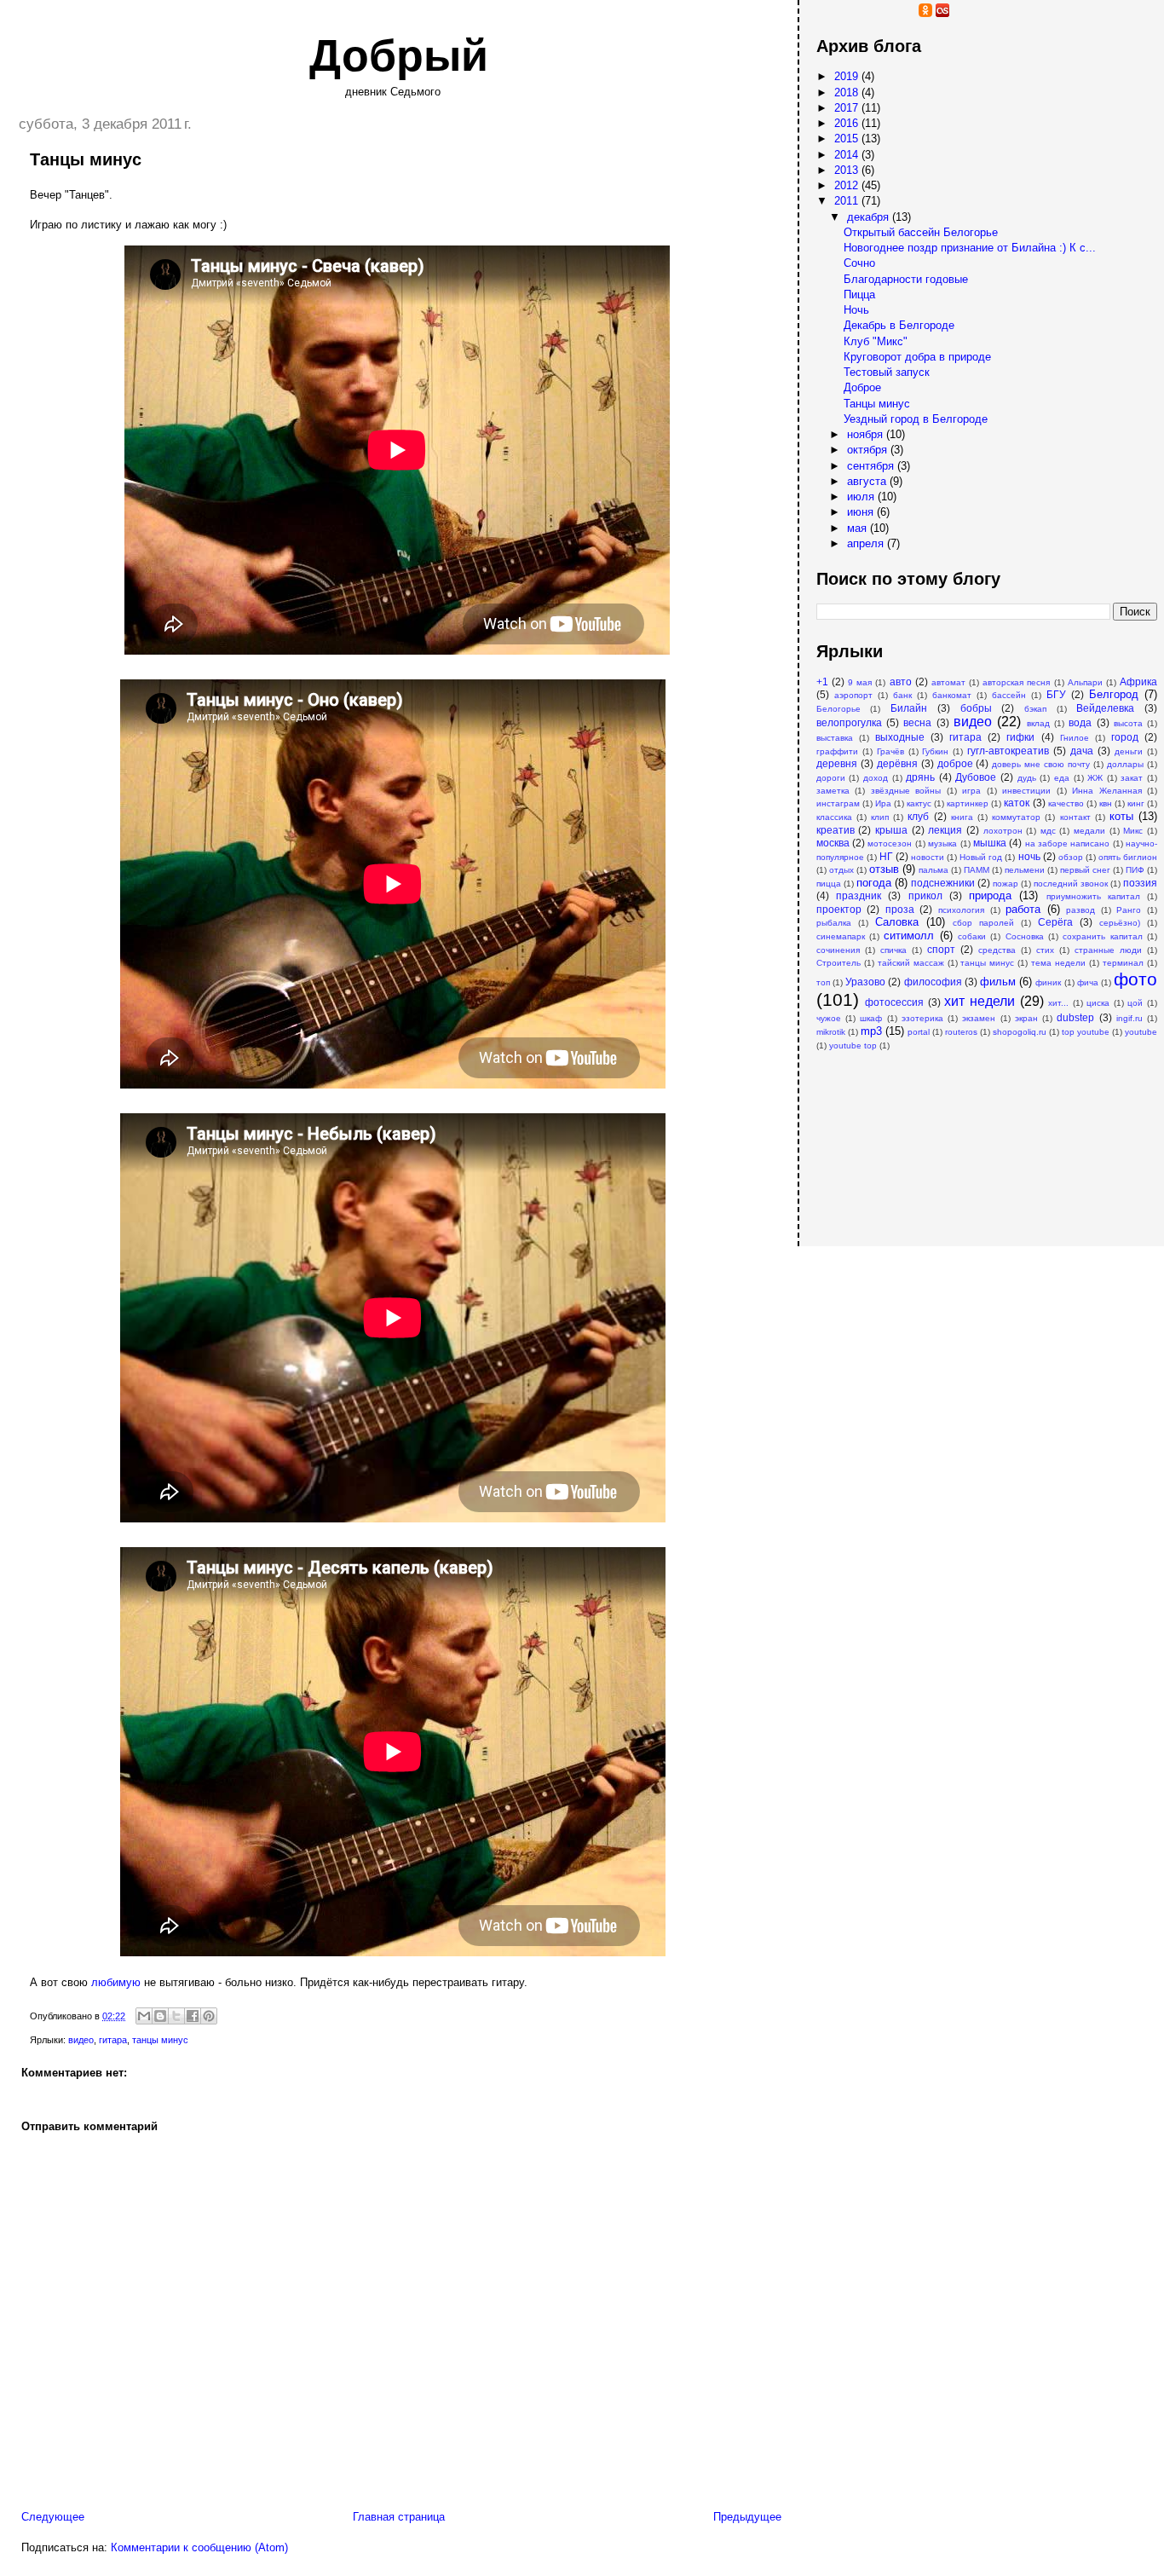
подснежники (943, 883)
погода (874, 883)
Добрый (399, 55)
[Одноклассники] (925, 13)
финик (1048, 982)
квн (1106, 803)
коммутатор (1016, 817)
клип (880, 817)
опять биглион (1128, 857)
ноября (867, 434)
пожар (1006, 884)
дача (1082, 751)
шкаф (871, 1018)
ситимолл (909, 936)
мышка (990, 843)
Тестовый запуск (887, 372)
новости (928, 857)
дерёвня (897, 763)
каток (1017, 803)
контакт (1075, 817)
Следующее (53, 2517)
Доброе (862, 387)
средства (997, 950)
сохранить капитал (1102, 936)
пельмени (1025, 870)
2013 (848, 170)
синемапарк (841, 936)
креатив (836, 830)
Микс (1133, 831)
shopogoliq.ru (1020, 1032)
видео (81, 2040)
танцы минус (160, 2040)
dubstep (1075, 1017)
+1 (822, 682)
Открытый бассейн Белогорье (921, 232)
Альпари (1085, 682)
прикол (925, 895)
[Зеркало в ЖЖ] (823, 13)
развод (1080, 910)
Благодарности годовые (906, 279)
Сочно (859, 263)
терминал (1123, 963)
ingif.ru (1129, 1018)
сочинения (838, 950)
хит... (1058, 1003)
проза (900, 909)
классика (834, 817)
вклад (1038, 723)
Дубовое (976, 777)
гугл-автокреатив (1008, 751)
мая (859, 528)
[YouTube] (840, 13)
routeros (961, 1032)
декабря (870, 217)
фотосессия (894, 1002)
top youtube (1086, 1032)
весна (917, 722)
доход (876, 778)
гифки (1020, 737)
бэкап (1035, 709)
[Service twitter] (977, 13)
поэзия (1140, 883)
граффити (837, 751)
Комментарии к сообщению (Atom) (199, 2547)
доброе (955, 763)
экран (1026, 1018)
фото (1135, 979)
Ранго (1129, 910)
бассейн (1009, 695)
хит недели (980, 1001)
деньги (1129, 751)
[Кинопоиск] (874, 13)
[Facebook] (891, 13)
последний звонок (1071, 884)
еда (1062, 778)
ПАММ (977, 870)
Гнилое (1075, 738)
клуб (918, 816)
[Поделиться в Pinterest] (209, 2016)
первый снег (1085, 870)
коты (1121, 816)
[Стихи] (994, 13)
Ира (883, 803)
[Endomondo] (1011, 13)
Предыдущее (747, 2517)
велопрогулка (849, 722)
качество (1066, 803)
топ (823, 982)
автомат (948, 682)
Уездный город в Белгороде (916, 419)
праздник (859, 895)
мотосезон (890, 843)
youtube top (853, 1045)
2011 (848, 201)
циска (1098, 1003)
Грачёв (890, 751)
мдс (1048, 831)
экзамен (979, 1018)
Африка (1138, 682)
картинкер (968, 803)
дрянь (920, 777)
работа (1023, 909)
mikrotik (831, 1032)
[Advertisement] (902, 1140)
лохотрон (1003, 831)
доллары (1125, 764)
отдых (841, 870)
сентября (872, 466)
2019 (848, 76)
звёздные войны (906, 791)
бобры (976, 708)
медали (1089, 831)
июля (862, 497)
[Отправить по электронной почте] (144, 2016)
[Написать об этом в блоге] (160, 2016)
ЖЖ (1095, 778)
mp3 (871, 1031)
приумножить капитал (1093, 896)
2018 (848, 92)
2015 (848, 139)
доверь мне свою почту (1041, 764)
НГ (886, 856)
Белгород (1114, 694)
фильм (998, 982)
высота (1128, 723)
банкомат (952, 695)
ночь (1029, 856)
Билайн (909, 708)
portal (919, 1032)
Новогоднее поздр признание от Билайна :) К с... (970, 248)
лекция (945, 830)
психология (961, 910)
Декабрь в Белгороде (899, 325)
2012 (848, 185)
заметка (833, 791)
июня (862, 512)
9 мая (860, 682)
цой (1135, 1003)
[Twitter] (959, 13)
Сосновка (1025, 936)
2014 (848, 155)
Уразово (865, 982)
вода (1080, 722)
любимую (116, 1982)
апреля (867, 543)
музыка (942, 843)
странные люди (1108, 950)
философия (933, 982)
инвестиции (1026, 791)
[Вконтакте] (908, 13)
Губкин (935, 751)
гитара (113, 2040)
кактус (919, 803)
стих (1045, 950)
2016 (848, 123)
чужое (829, 1018)
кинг (1136, 803)
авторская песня (1016, 682)
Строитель (838, 963)
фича (1088, 982)
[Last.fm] (942, 13)
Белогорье (838, 709)
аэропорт (853, 695)
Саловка (897, 922)
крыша (891, 830)
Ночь (856, 310)
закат (1132, 778)
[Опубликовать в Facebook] (193, 2016)
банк (902, 695)
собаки (972, 936)
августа (868, 481)
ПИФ (1135, 870)
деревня (837, 763)
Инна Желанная (1106, 791)
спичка (893, 950)
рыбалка (834, 923)
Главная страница (399, 2517)
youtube (1141, 1032)
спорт (941, 949)
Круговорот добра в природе (917, 357)
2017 (848, 108)
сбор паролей (983, 923)
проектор (839, 909)
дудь (1027, 778)
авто (901, 682)
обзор (1071, 857)
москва (833, 843)
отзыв (884, 869)
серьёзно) (1120, 923)
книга (962, 817)
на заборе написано (1068, 843)
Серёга (1055, 922)
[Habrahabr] (857, 13)
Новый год (981, 857)
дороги (831, 778)
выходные (900, 737)
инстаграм (838, 803)
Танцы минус (877, 404)
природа (990, 895)
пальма (934, 870)
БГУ (1056, 694)
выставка (835, 738)
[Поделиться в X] (176, 2016)
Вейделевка (1105, 708)
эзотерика (922, 1018)
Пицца (859, 295)
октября (869, 450)
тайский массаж (911, 963)
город (1125, 737)
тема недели (1058, 963)
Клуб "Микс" (876, 341)
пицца (829, 884)
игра (971, 791)
